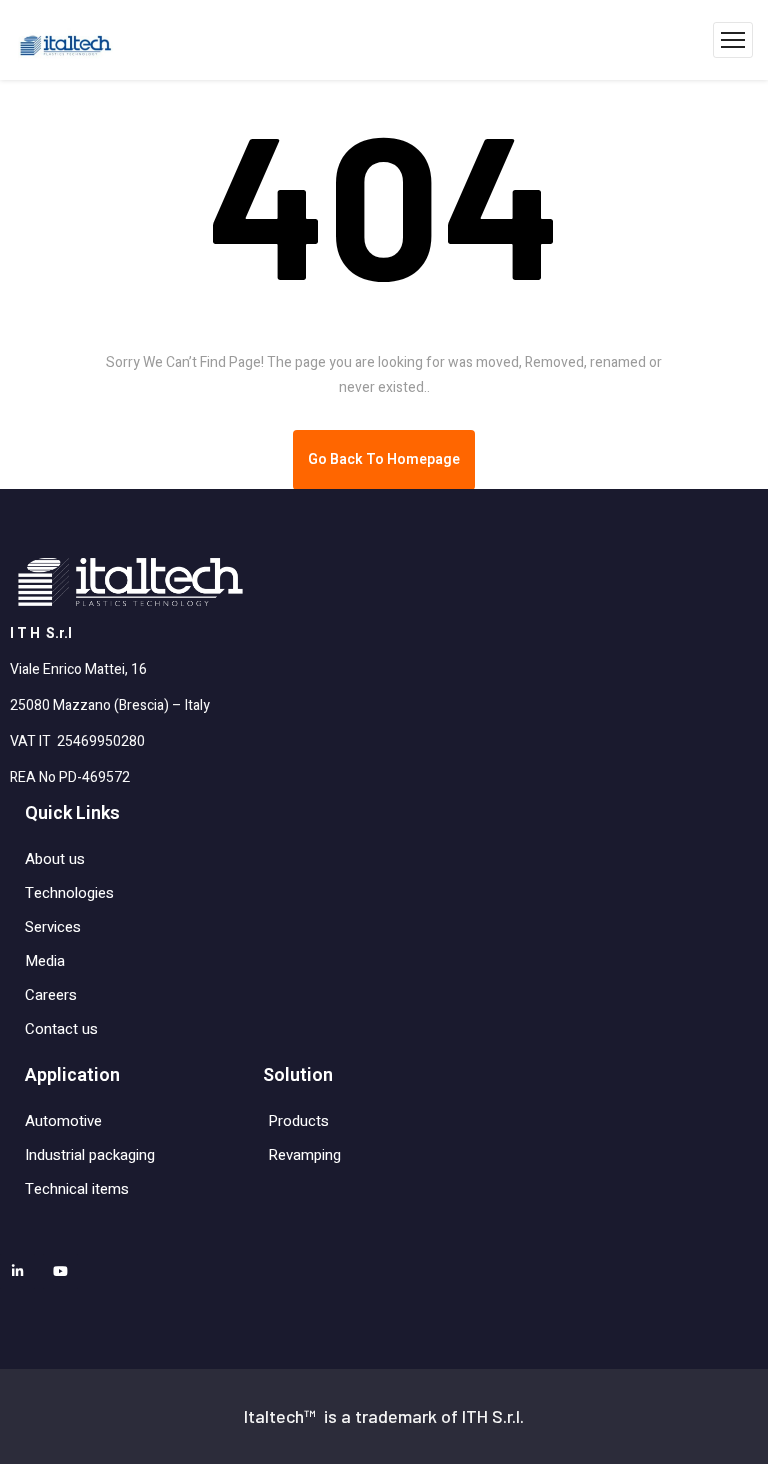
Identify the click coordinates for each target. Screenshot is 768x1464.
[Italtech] (71, 40)
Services (53, 927)
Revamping (304, 1155)
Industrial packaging (90, 1155)
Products (298, 1121)
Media (45, 961)
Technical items (77, 1189)
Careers (51, 995)
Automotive (63, 1121)
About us (55, 859)
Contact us (61, 1029)
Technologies (69, 893)
